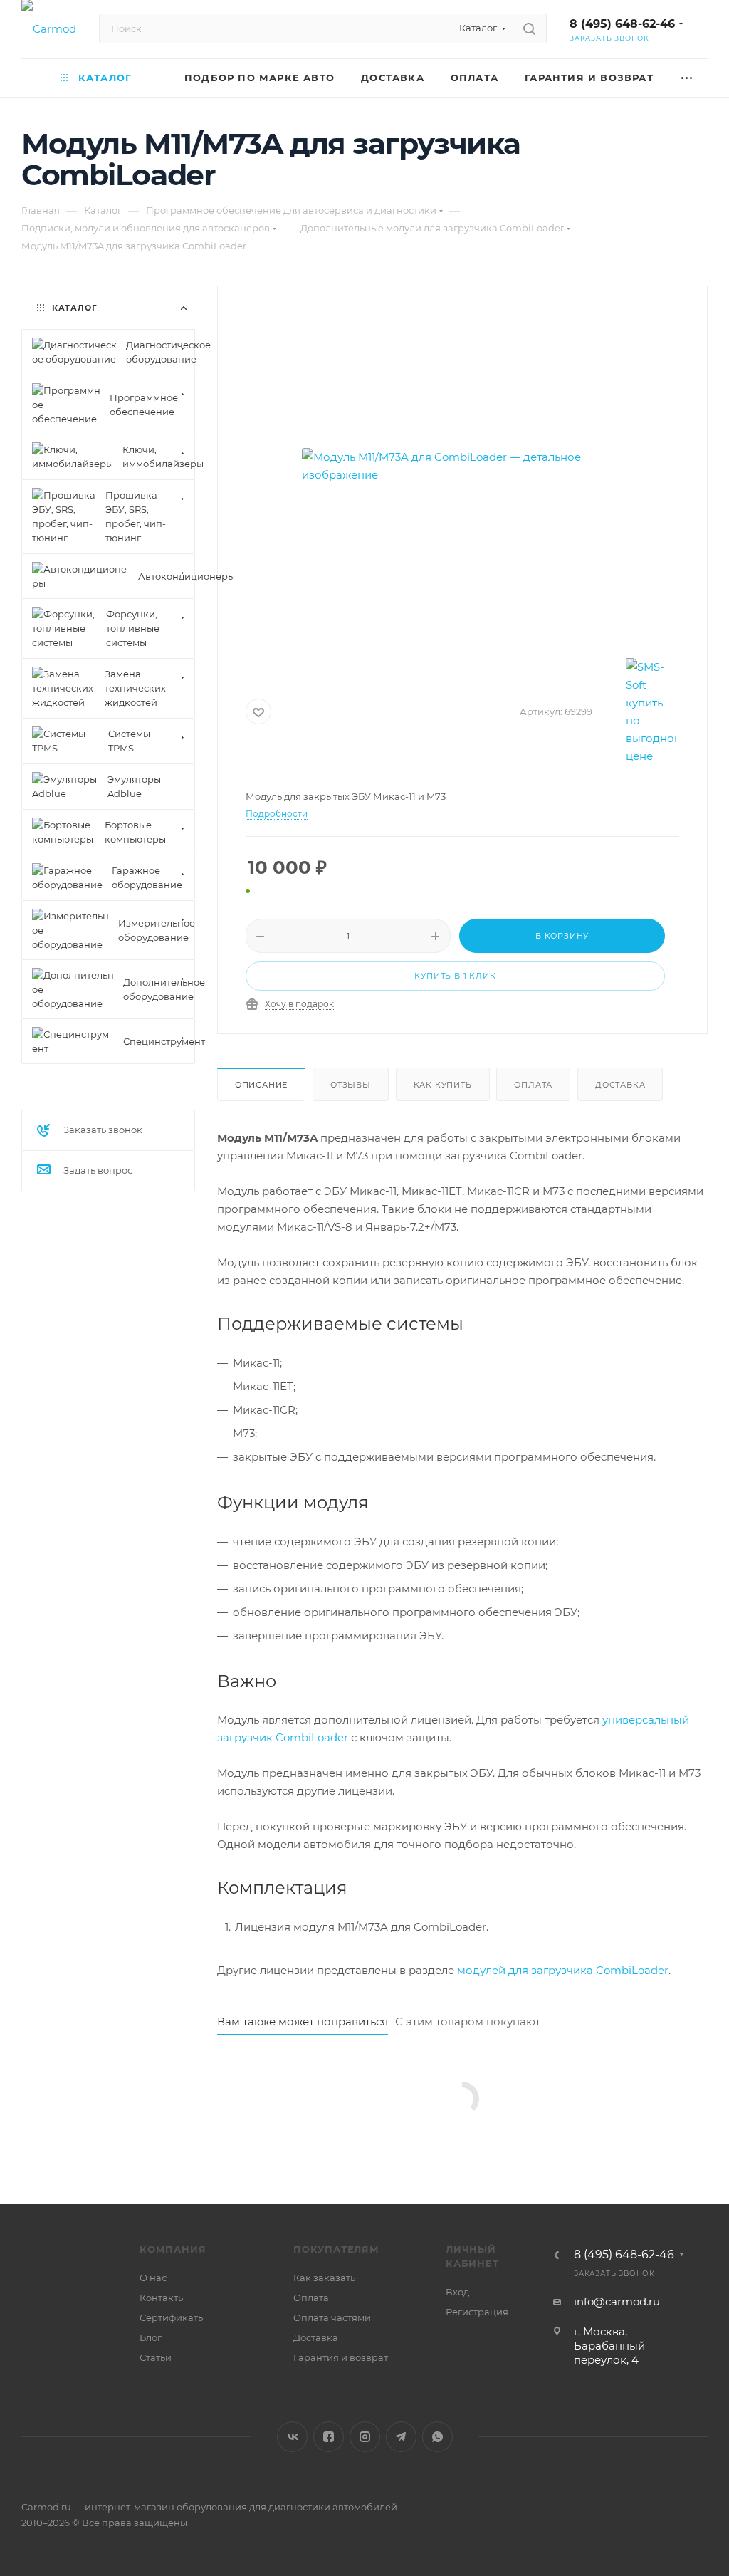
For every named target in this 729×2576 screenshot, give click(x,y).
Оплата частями (332, 2317)
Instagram (365, 2437)
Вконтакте (292, 2437)
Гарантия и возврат (341, 2357)
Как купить (443, 1085)
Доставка (620, 1085)
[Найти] (529, 28)
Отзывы (351, 1085)
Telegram (401, 2437)
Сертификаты (172, 2317)
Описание (261, 1085)
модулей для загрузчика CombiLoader (563, 1970)
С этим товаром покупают (468, 2022)
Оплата (533, 1085)
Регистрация (477, 2312)
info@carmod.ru (617, 2301)
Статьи (156, 2357)
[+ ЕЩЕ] (687, 78)
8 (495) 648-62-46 (622, 24)
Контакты (162, 2298)
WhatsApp (437, 2437)
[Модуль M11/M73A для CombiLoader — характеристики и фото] (462, 466)
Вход (457, 2292)
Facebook (329, 2437)
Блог (151, 2337)
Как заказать (324, 2278)
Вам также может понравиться (303, 2022)
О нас (153, 2278)
